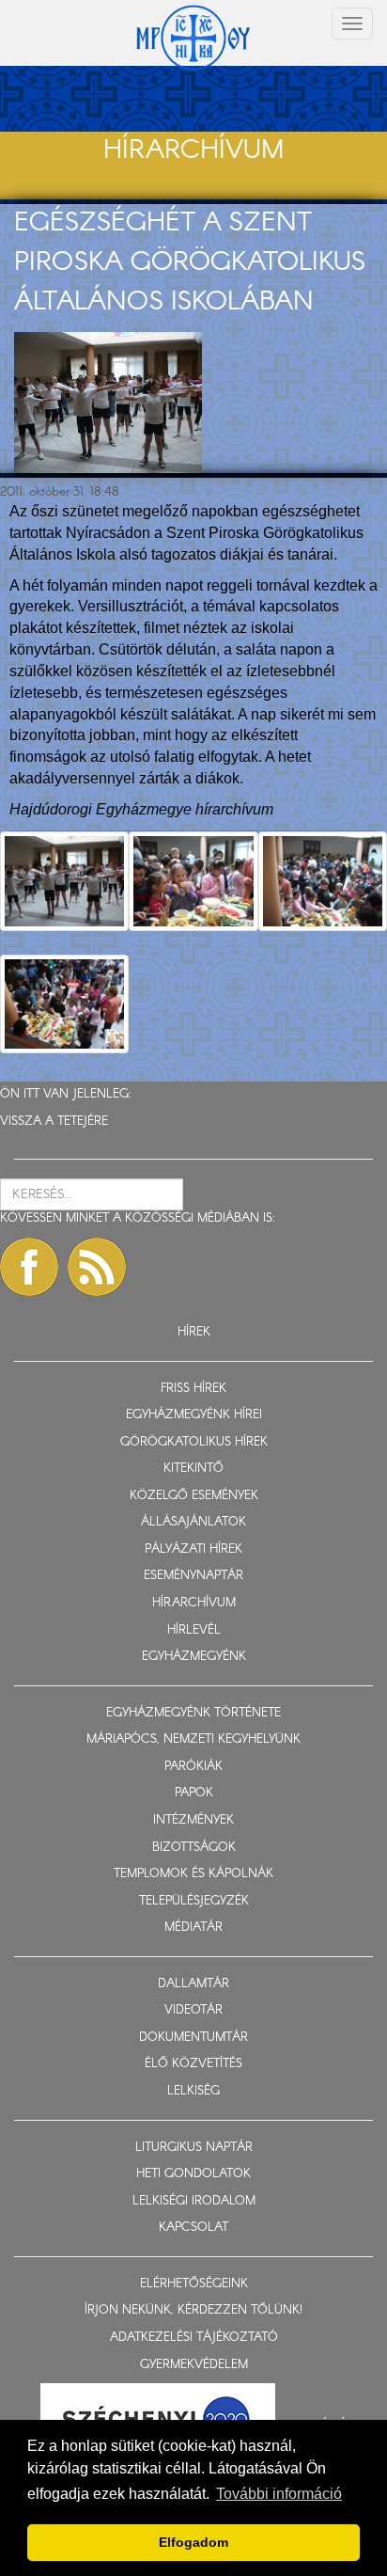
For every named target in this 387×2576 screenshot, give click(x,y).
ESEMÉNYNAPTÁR (193, 1576)
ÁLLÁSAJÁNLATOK (193, 1522)
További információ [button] (279, 2494)
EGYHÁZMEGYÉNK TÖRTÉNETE (193, 1713)
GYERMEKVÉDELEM (194, 2365)
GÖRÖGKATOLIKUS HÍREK (194, 1442)
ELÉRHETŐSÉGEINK (194, 2284)
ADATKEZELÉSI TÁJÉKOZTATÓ (194, 2338)
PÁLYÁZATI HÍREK (193, 1549)
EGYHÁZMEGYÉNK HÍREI (194, 1415)
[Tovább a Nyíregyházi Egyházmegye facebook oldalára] (29, 1267)
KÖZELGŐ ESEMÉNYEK (194, 1496)
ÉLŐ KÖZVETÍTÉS (193, 2064)
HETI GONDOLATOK (193, 2174)
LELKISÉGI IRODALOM (194, 2201)
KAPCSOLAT (193, 2228)
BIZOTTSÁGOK (194, 1848)
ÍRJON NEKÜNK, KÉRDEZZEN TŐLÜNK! (193, 2310)
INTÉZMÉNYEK (193, 1820)
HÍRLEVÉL (194, 1630)
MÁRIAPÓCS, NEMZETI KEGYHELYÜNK (193, 1739)
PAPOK (194, 1793)
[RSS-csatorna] (97, 1267)
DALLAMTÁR (193, 1984)
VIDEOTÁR (193, 2010)
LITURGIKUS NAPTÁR (194, 2148)
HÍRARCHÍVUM (194, 1603)
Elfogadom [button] (193, 2542)
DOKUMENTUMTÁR (193, 2038)
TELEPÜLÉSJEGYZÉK (194, 1901)
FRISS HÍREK (193, 1389)
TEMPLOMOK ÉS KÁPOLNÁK (193, 1874)
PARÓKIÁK (193, 1767)
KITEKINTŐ (193, 1469)
